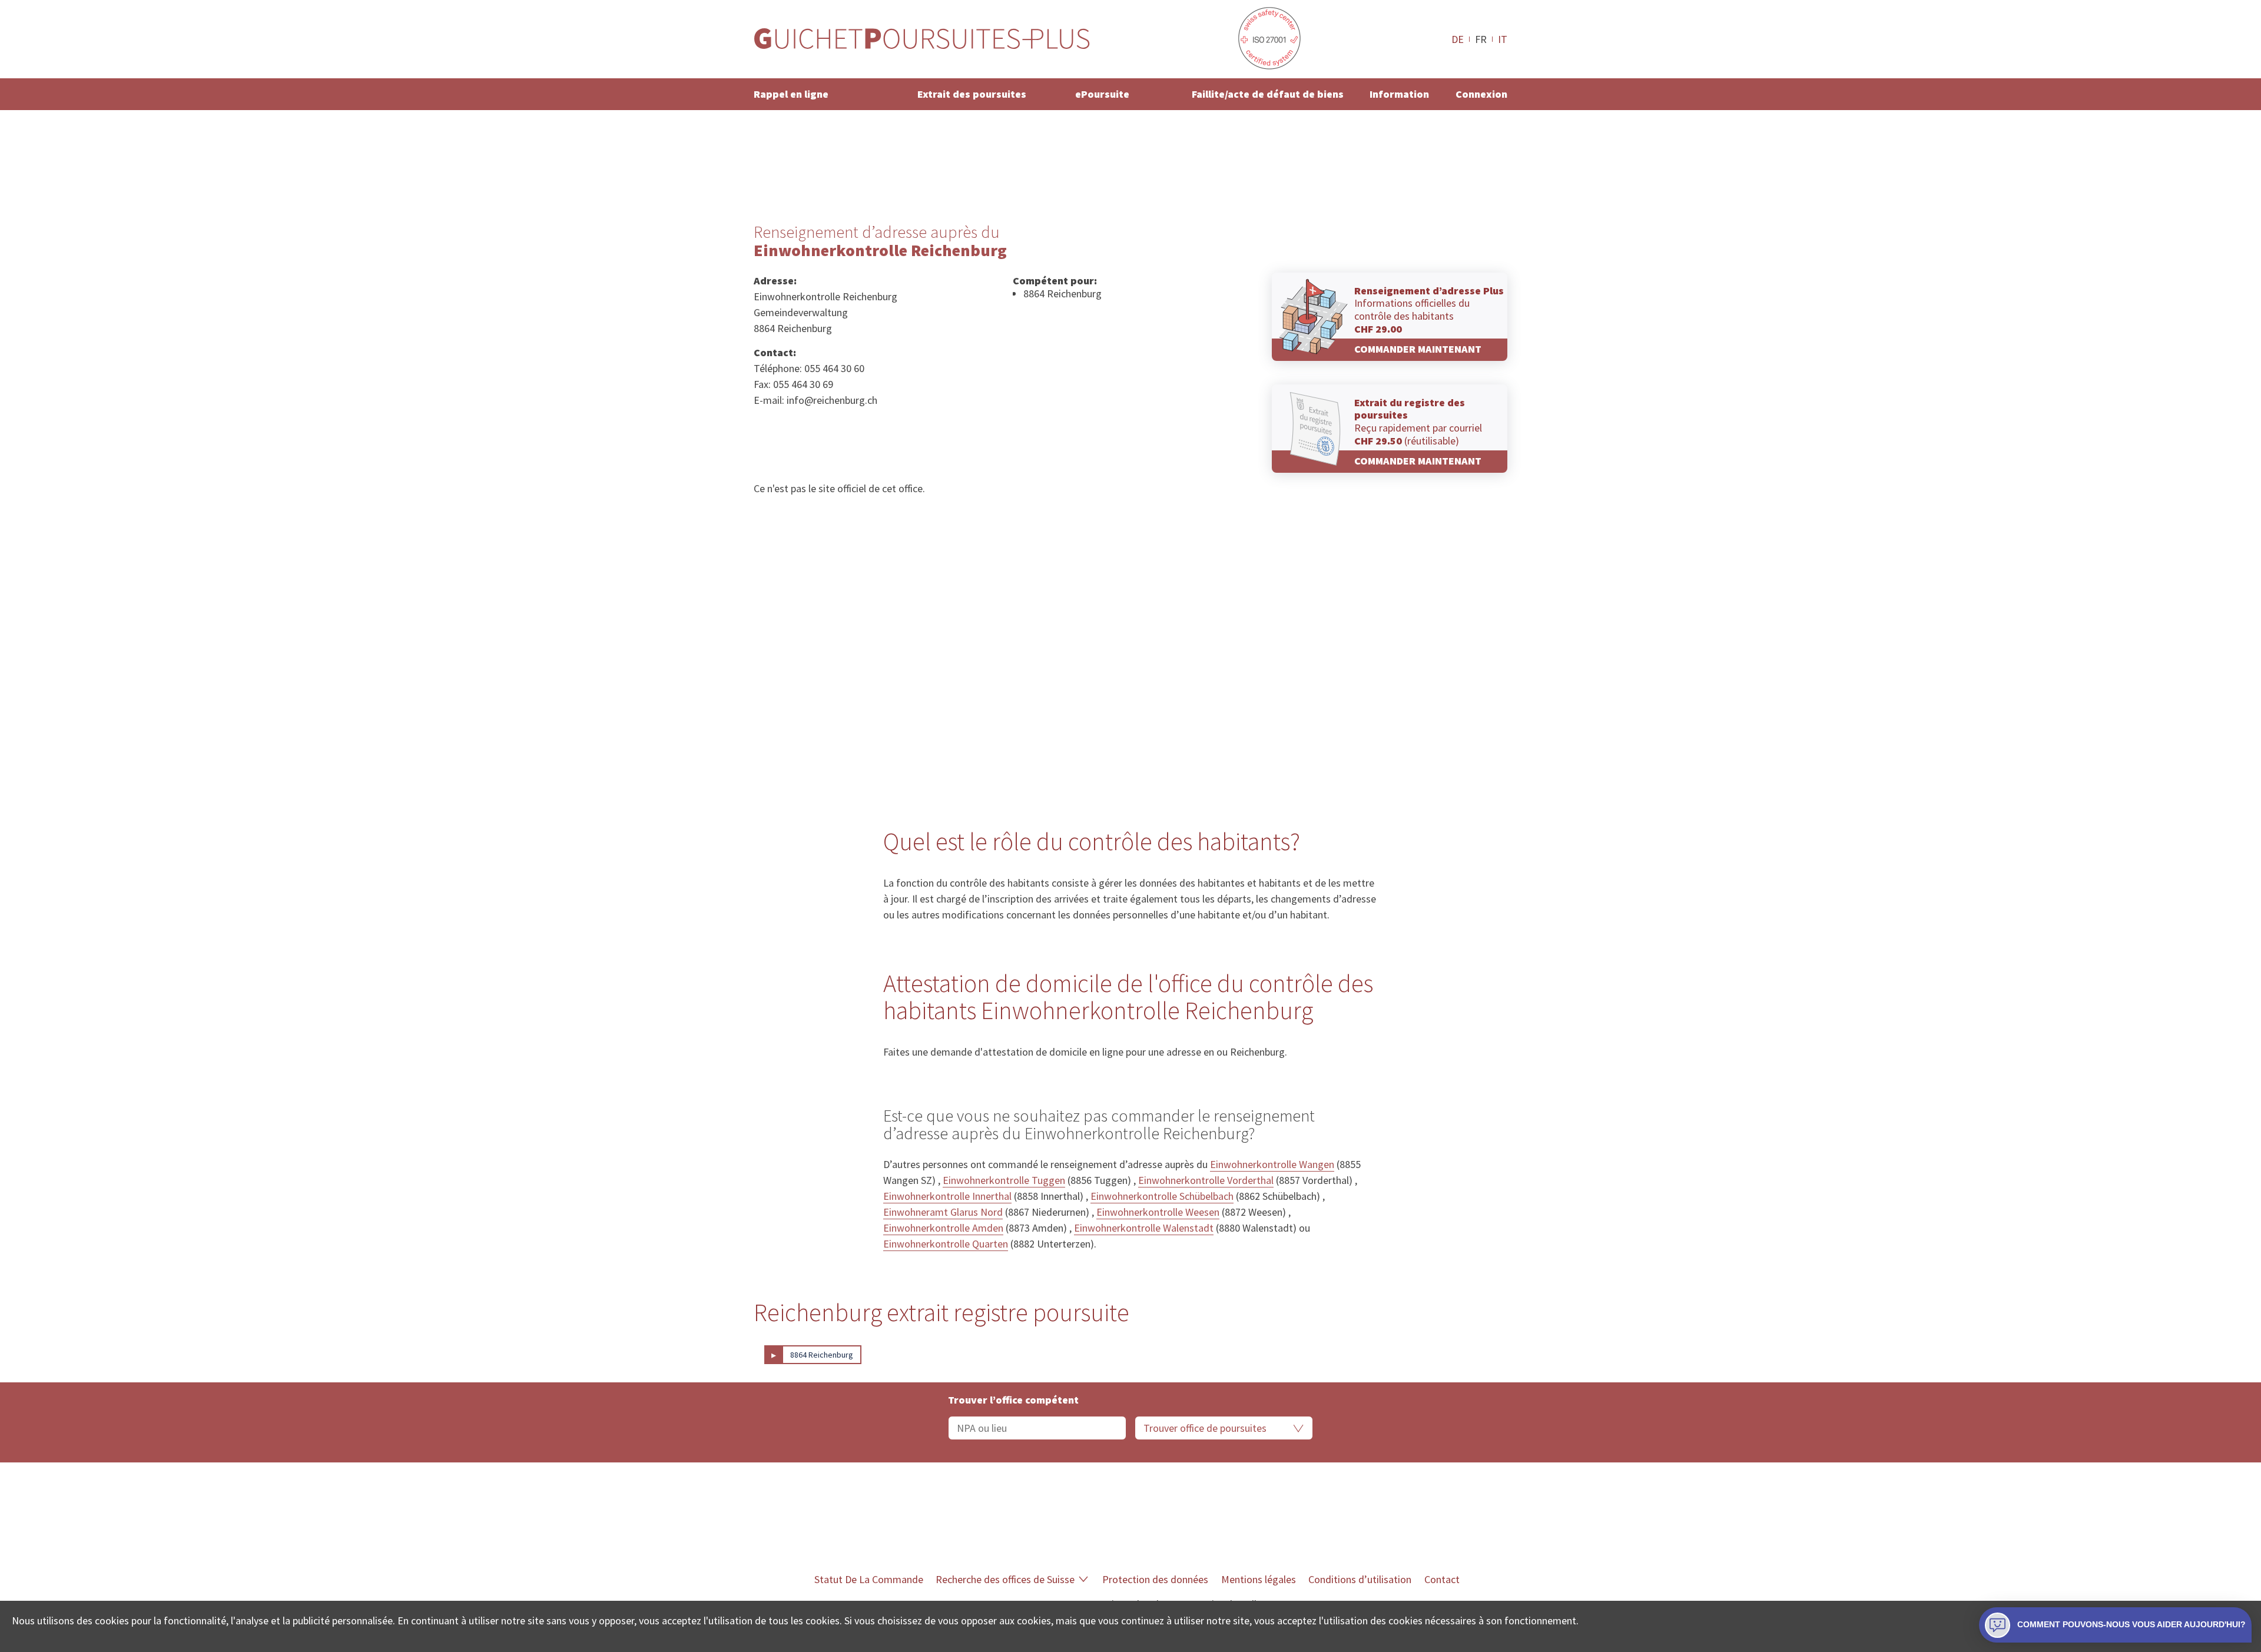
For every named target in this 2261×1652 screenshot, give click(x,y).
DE (1458, 39)
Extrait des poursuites (972, 94)
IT (1503, 39)
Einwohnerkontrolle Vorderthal (1206, 1180)
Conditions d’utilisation (1360, 1579)
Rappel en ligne (791, 94)
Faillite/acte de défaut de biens (1268, 94)
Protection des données (1155, 1579)
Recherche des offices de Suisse (1005, 1579)
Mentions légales (1259, 1579)
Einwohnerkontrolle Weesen (1158, 1212)
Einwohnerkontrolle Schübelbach (1162, 1196)
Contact (1442, 1579)
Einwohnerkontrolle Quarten (946, 1244)
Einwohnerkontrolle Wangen (1272, 1164)
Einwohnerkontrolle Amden (943, 1228)
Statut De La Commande (869, 1579)
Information (1399, 94)
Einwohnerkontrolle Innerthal (947, 1196)
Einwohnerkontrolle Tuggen (1004, 1180)
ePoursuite (1102, 94)
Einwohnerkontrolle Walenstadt (1144, 1228)
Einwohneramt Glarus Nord (943, 1212)
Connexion (1481, 94)
